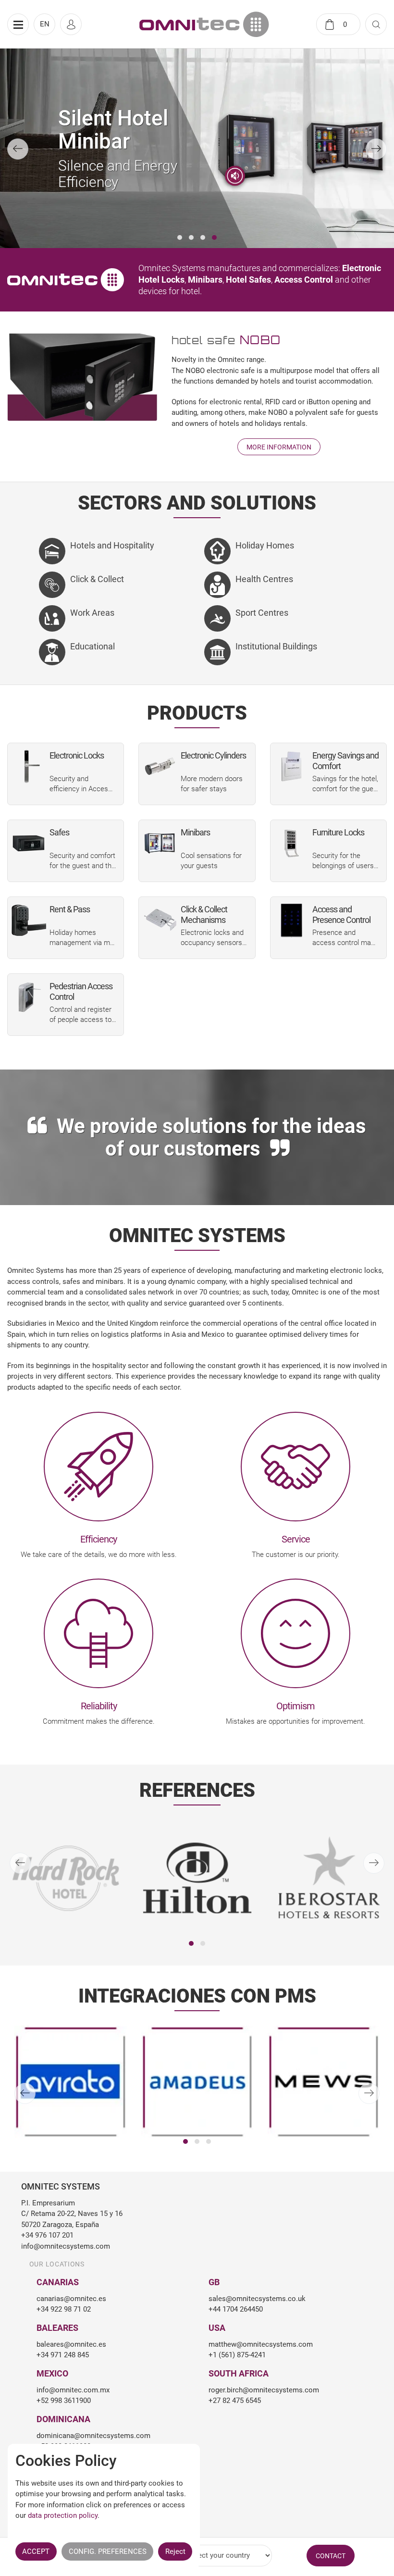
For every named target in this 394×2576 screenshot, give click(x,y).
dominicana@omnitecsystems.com (93, 2436)
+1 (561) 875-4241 (237, 2355)
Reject (175, 2551)
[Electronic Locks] (29, 766)
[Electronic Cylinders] (160, 766)
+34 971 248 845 (63, 2355)
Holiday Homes (265, 545)
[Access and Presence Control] (291, 920)
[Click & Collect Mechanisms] (160, 920)
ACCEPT (36, 2551)
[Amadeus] (71, 2082)
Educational (92, 646)
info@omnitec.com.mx (73, 2390)
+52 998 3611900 (64, 2401)
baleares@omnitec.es (71, 2344)
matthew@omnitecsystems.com (261, 2344)
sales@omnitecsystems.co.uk (257, 2299)
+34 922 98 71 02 (64, 2309)
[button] (180, 237)
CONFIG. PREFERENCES (108, 2551)
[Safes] (29, 843)
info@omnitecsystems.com (66, 2246)
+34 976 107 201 (47, 2235)
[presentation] (18, 149)
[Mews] (197, 2082)
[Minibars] (160, 843)
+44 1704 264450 (236, 2309)
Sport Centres (262, 613)
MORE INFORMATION (279, 447)
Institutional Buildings (276, 646)
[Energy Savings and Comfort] (291, 766)
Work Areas (92, 613)
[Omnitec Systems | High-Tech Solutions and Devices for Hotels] (204, 24)
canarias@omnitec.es (71, 2299)
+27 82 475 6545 (235, 2401)
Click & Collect (97, 579)
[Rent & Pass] (29, 920)
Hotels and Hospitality (112, 545)
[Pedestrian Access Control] (29, 997)
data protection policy (63, 2515)
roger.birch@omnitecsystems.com (264, 2390)
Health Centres (264, 579)
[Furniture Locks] (291, 843)
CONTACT (331, 2556)
